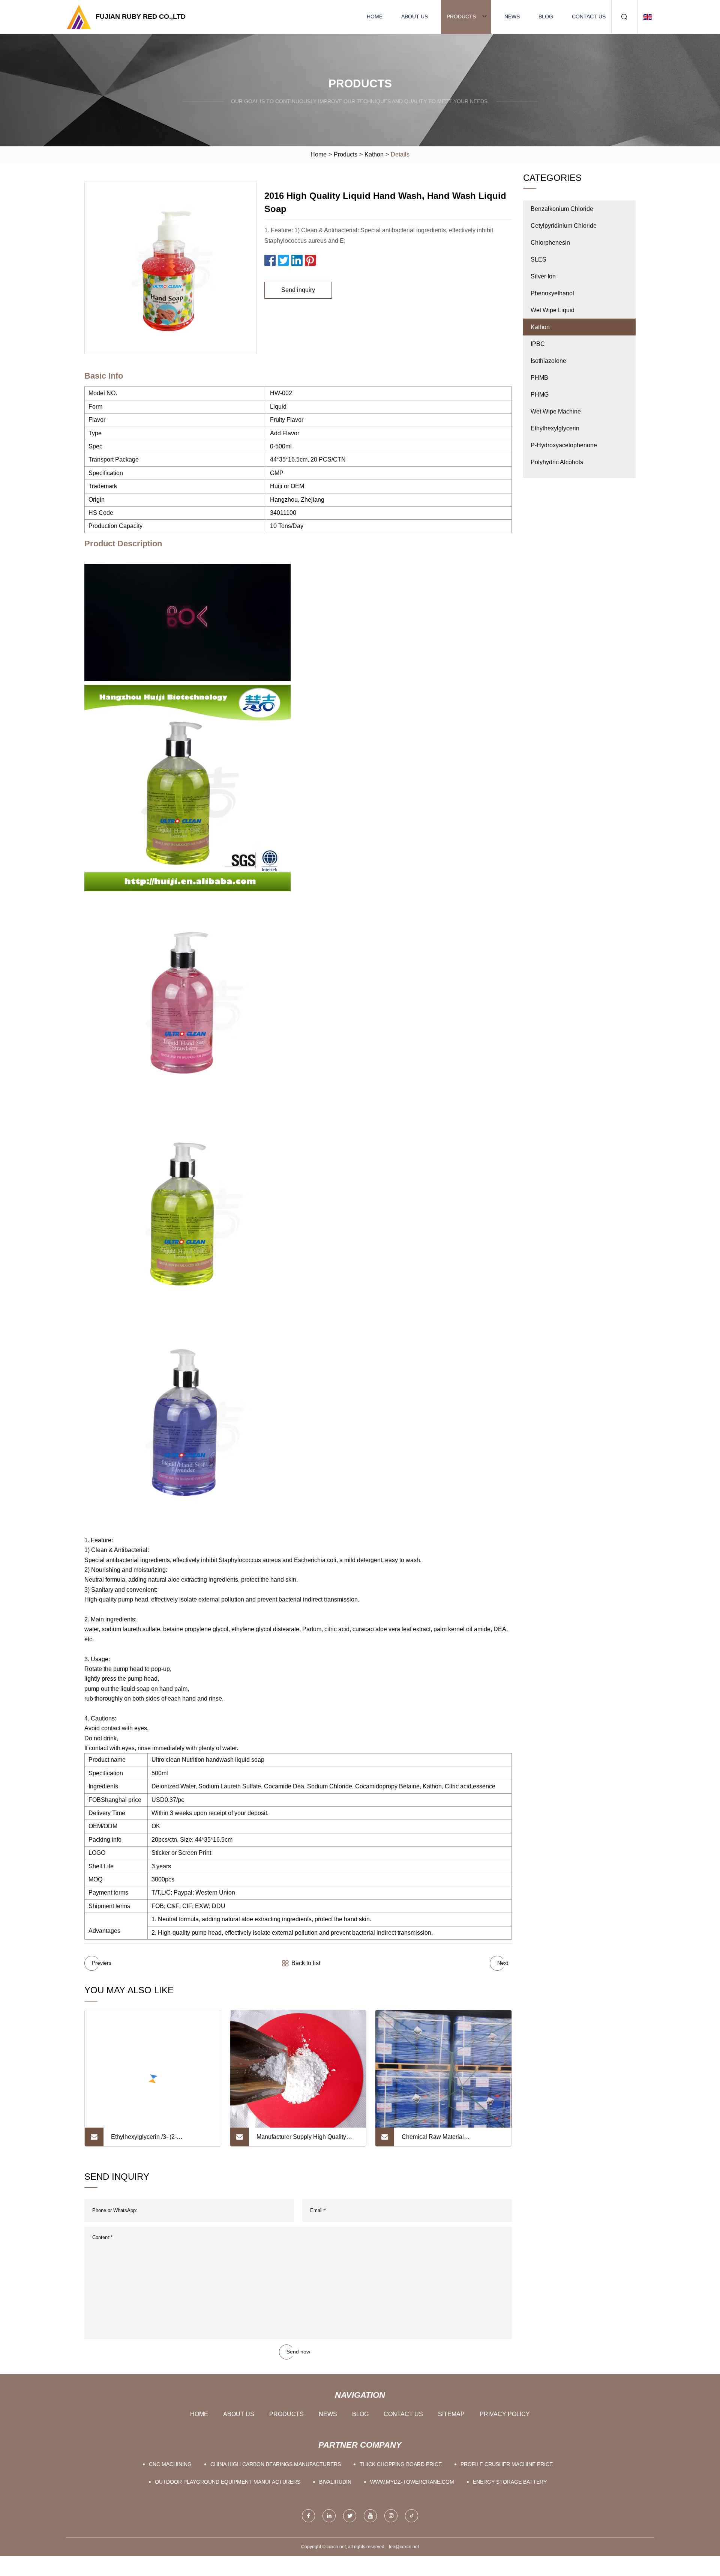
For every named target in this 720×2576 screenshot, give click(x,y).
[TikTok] (412, 2516)
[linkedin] (329, 2516)
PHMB (539, 378)
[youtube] (370, 2516)
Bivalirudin (335, 2482)
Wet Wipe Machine (556, 411)
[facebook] (308, 2516)
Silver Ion (543, 276)
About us (415, 17)
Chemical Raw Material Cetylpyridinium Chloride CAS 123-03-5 (448, 2140)
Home (375, 17)
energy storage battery (510, 2482)
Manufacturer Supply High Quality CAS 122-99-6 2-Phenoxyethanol (301, 2140)
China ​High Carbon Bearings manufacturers (276, 2464)
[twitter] (350, 2516)
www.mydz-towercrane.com (412, 2482)
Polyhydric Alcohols (557, 462)
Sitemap (451, 2414)
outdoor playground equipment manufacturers (228, 2482)
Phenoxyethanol (552, 293)
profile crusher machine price (507, 2464)
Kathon (374, 154)
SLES (538, 259)
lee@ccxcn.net (404, 2547)
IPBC (538, 344)
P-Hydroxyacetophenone (564, 445)
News (512, 17)
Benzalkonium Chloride (562, 209)
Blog (546, 17)
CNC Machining (170, 2464)
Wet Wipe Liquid (553, 310)
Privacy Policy (505, 2414)
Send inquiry (298, 290)
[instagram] (391, 2516)
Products (461, 17)
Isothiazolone (548, 361)
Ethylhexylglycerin (555, 428)
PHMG (540, 395)
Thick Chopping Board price (401, 2464)
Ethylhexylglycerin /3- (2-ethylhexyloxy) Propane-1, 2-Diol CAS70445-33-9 (154, 2140)
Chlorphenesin (550, 243)
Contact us (589, 17)
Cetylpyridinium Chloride (564, 226)
